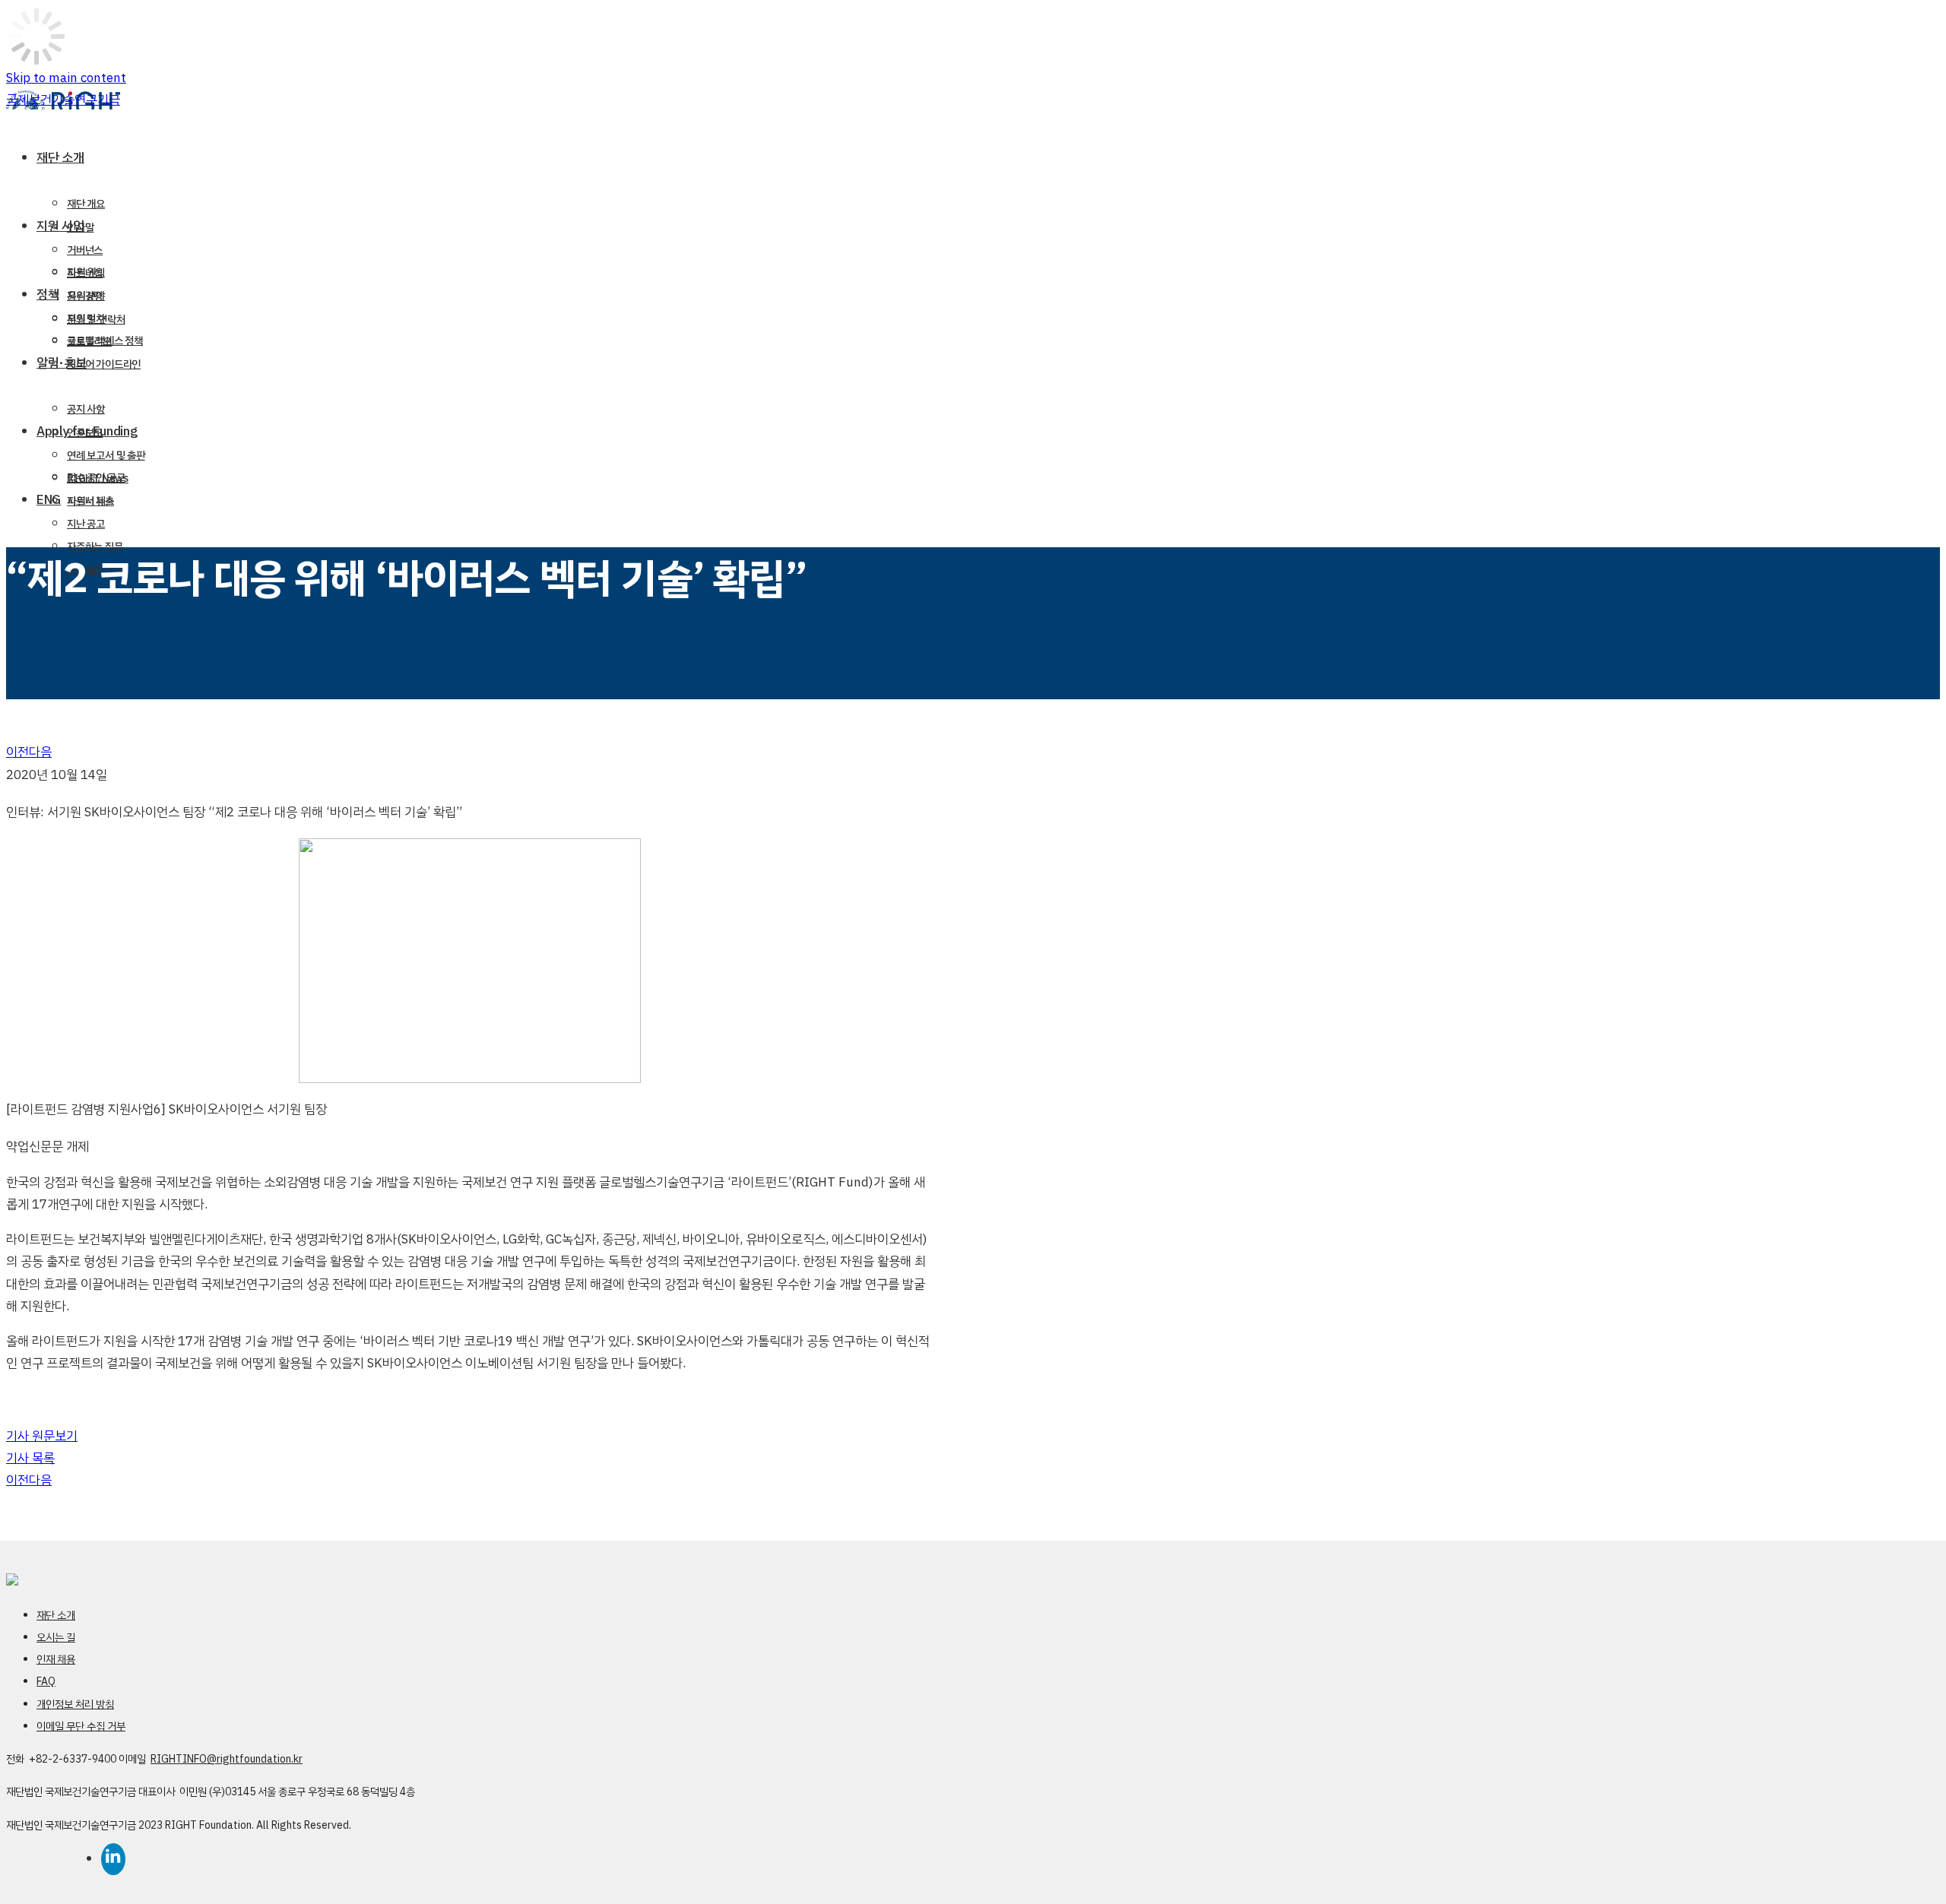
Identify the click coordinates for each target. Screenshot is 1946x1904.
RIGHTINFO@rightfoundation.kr (227, 1759)
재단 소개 (56, 1616)
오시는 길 (56, 1638)
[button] (42, 1436)
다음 (40, 752)
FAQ (46, 1682)
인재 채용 (56, 1660)
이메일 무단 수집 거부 (81, 1727)
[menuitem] (494, 158)
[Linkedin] (526, 1855)
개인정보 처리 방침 (75, 1704)
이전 (17, 752)
